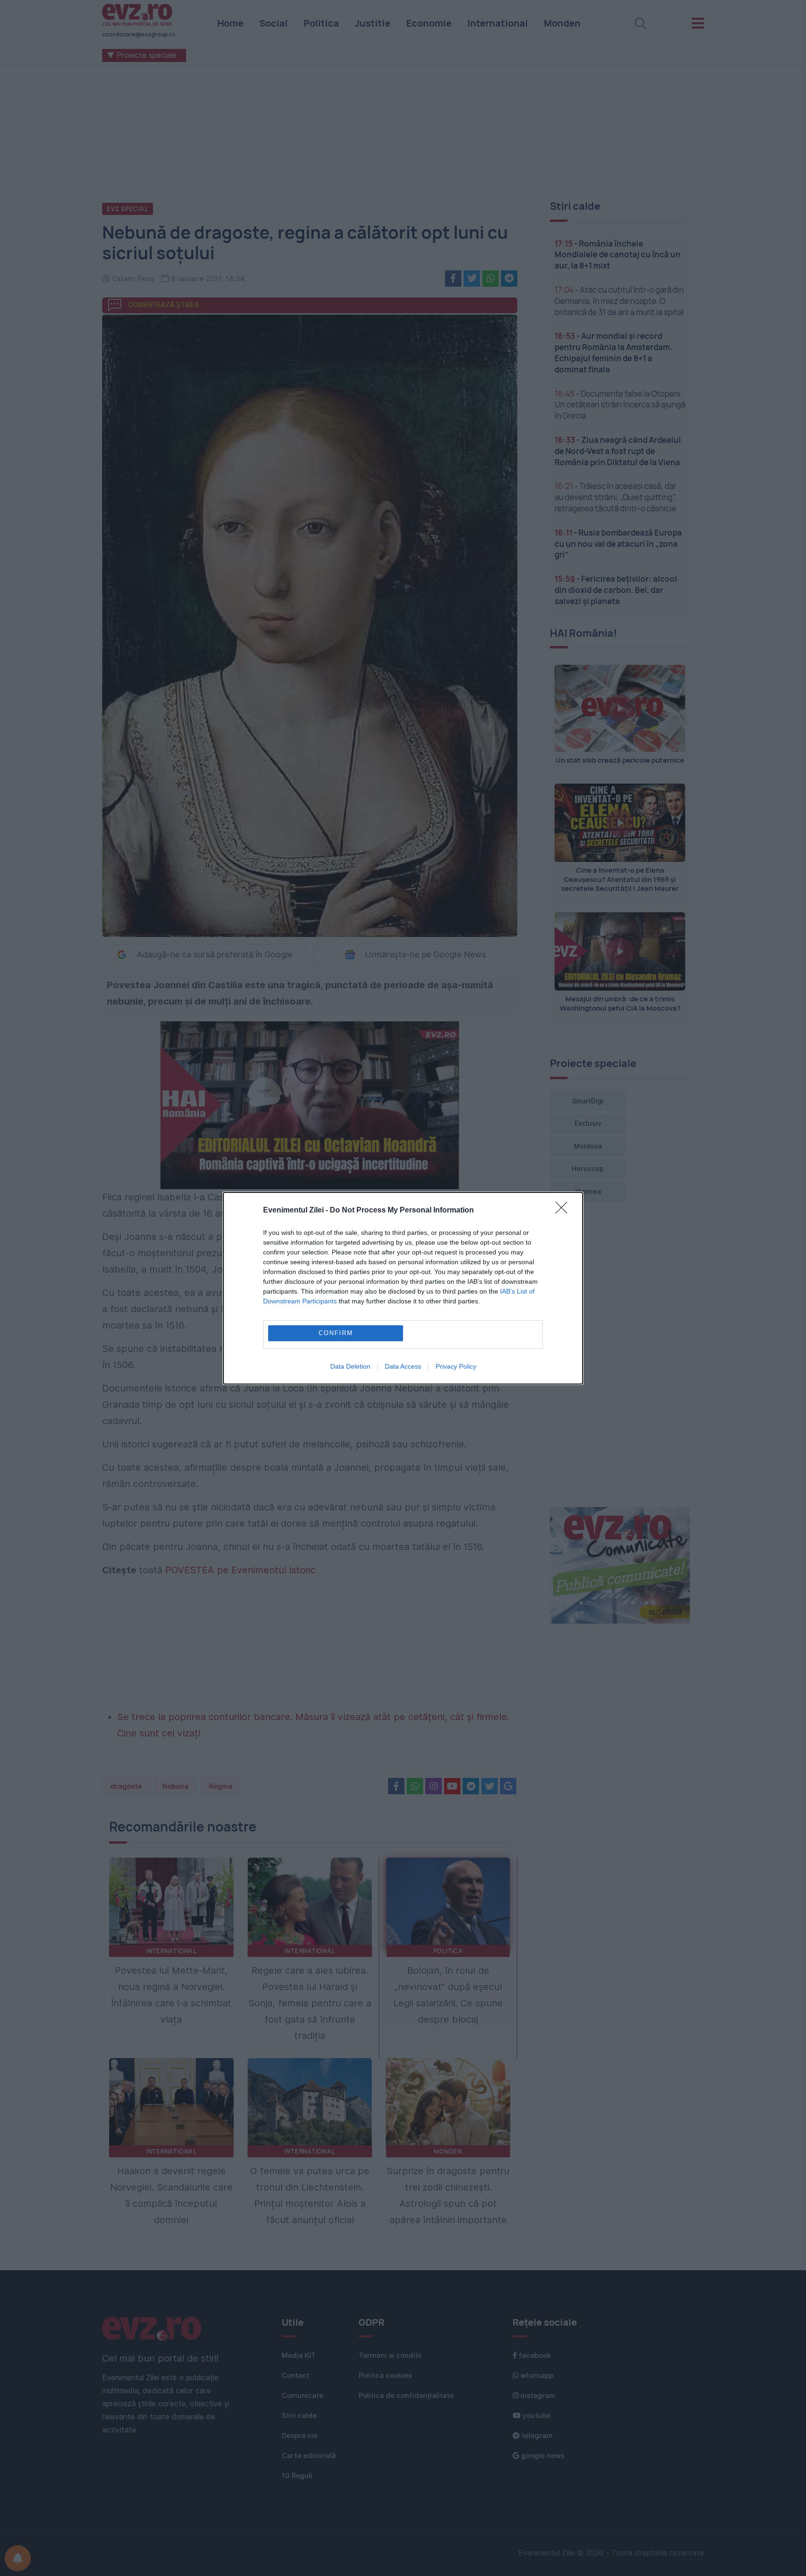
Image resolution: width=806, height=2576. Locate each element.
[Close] (564, 1211)
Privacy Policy (456, 1366)
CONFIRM (336, 1333)
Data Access (403, 1366)
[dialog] (403, 1288)
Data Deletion (350, 1366)
